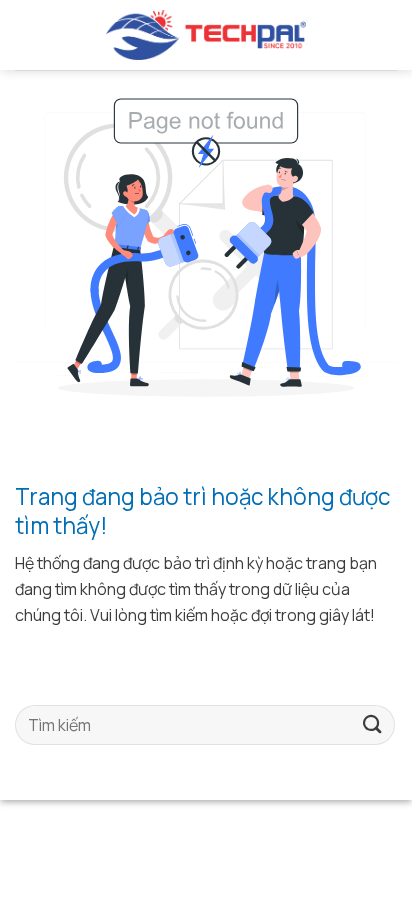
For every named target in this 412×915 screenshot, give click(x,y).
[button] (23, 34)
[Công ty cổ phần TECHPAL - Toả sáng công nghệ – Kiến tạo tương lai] (206, 35)
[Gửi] (373, 724)
